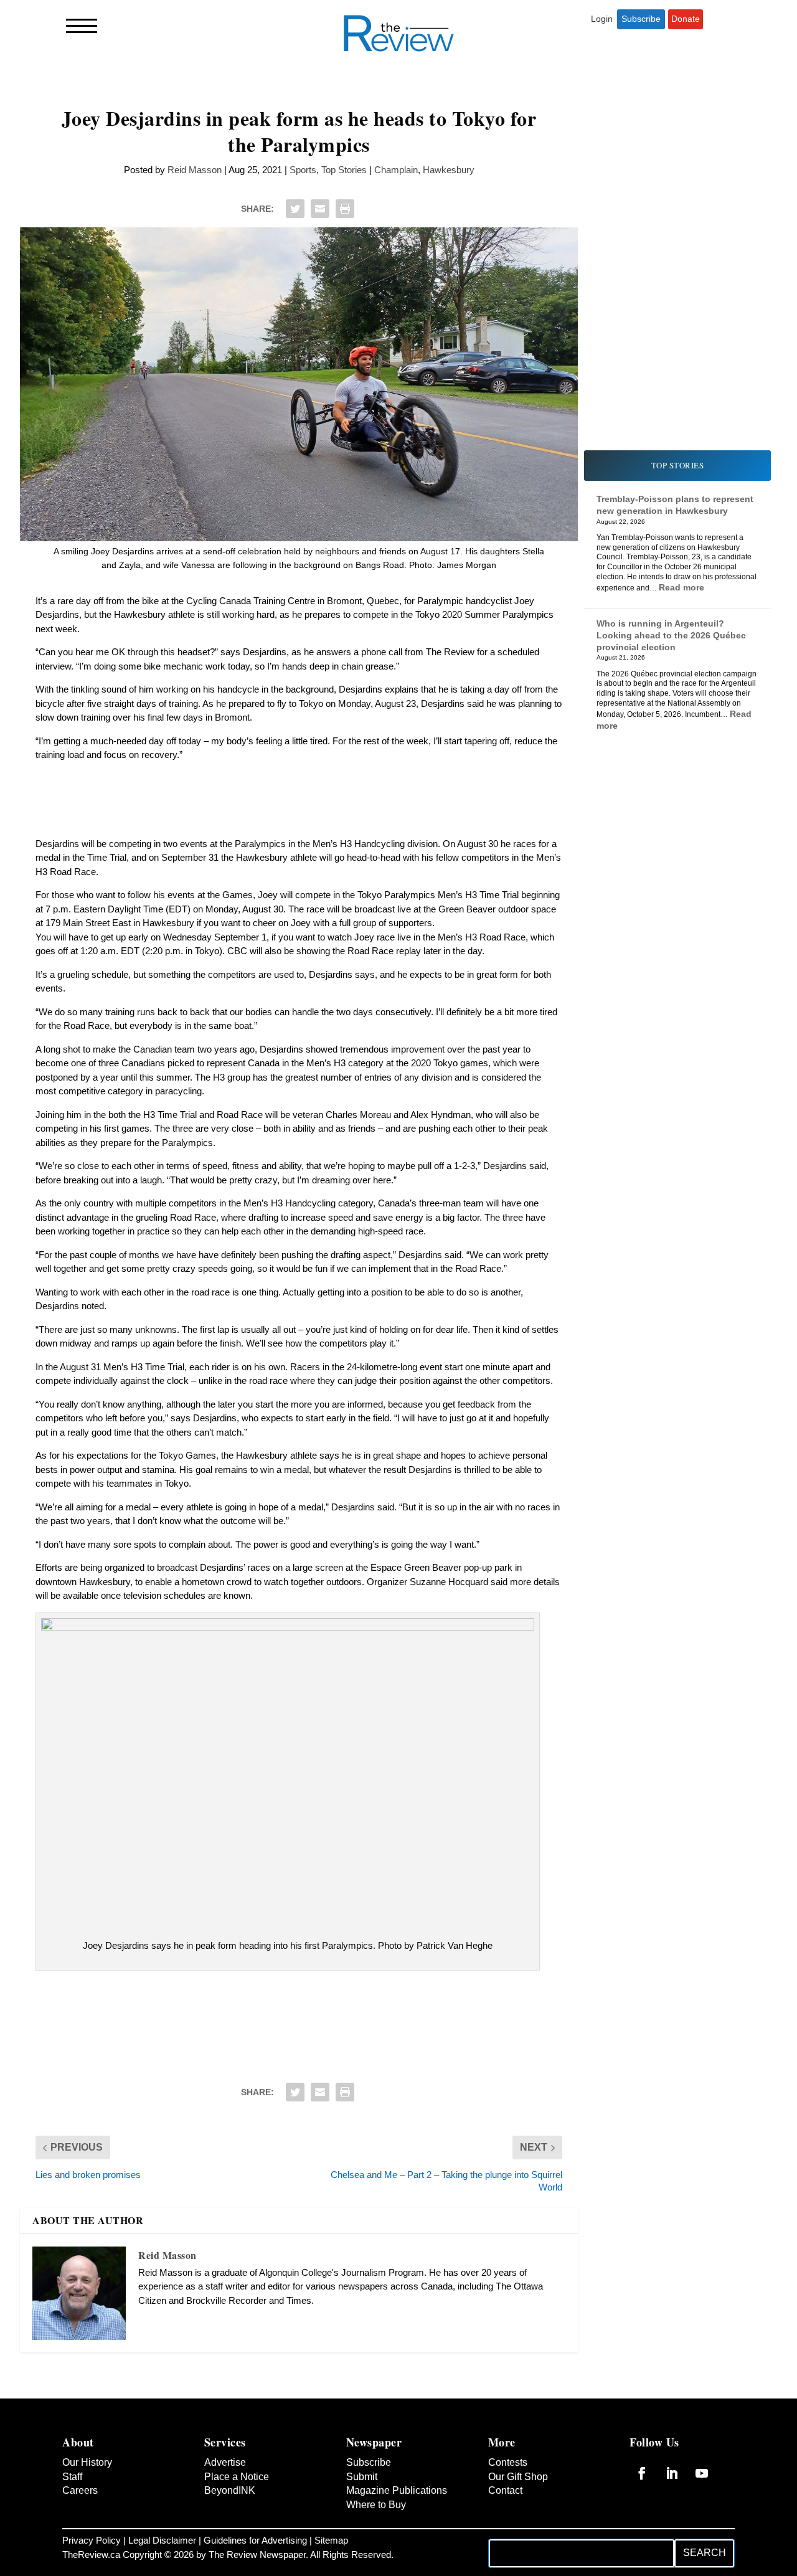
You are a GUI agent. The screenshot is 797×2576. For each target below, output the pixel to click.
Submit (363, 2518)
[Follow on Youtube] (702, 2514)
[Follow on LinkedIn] (672, 2514)
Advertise (226, 2504)
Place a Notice (237, 2518)
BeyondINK (231, 2532)
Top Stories (350, 170)
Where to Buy (378, 2560)
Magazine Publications (375, 2539)
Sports (306, 170)
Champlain (408, 170)
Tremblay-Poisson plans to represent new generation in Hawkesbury (658, 510)
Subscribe (640, 19)
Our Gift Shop (520, 2518)
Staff (73, 2518)
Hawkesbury (461, 170)
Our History (90, 2504)
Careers (81, 2532)
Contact (506, 2532)
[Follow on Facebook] (642, 2514)
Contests (509, 2504)
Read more (729, 598)
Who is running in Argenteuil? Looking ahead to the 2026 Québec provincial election (672, 634)
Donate (686, 19)
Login (601, 19)
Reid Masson (185, 170)
